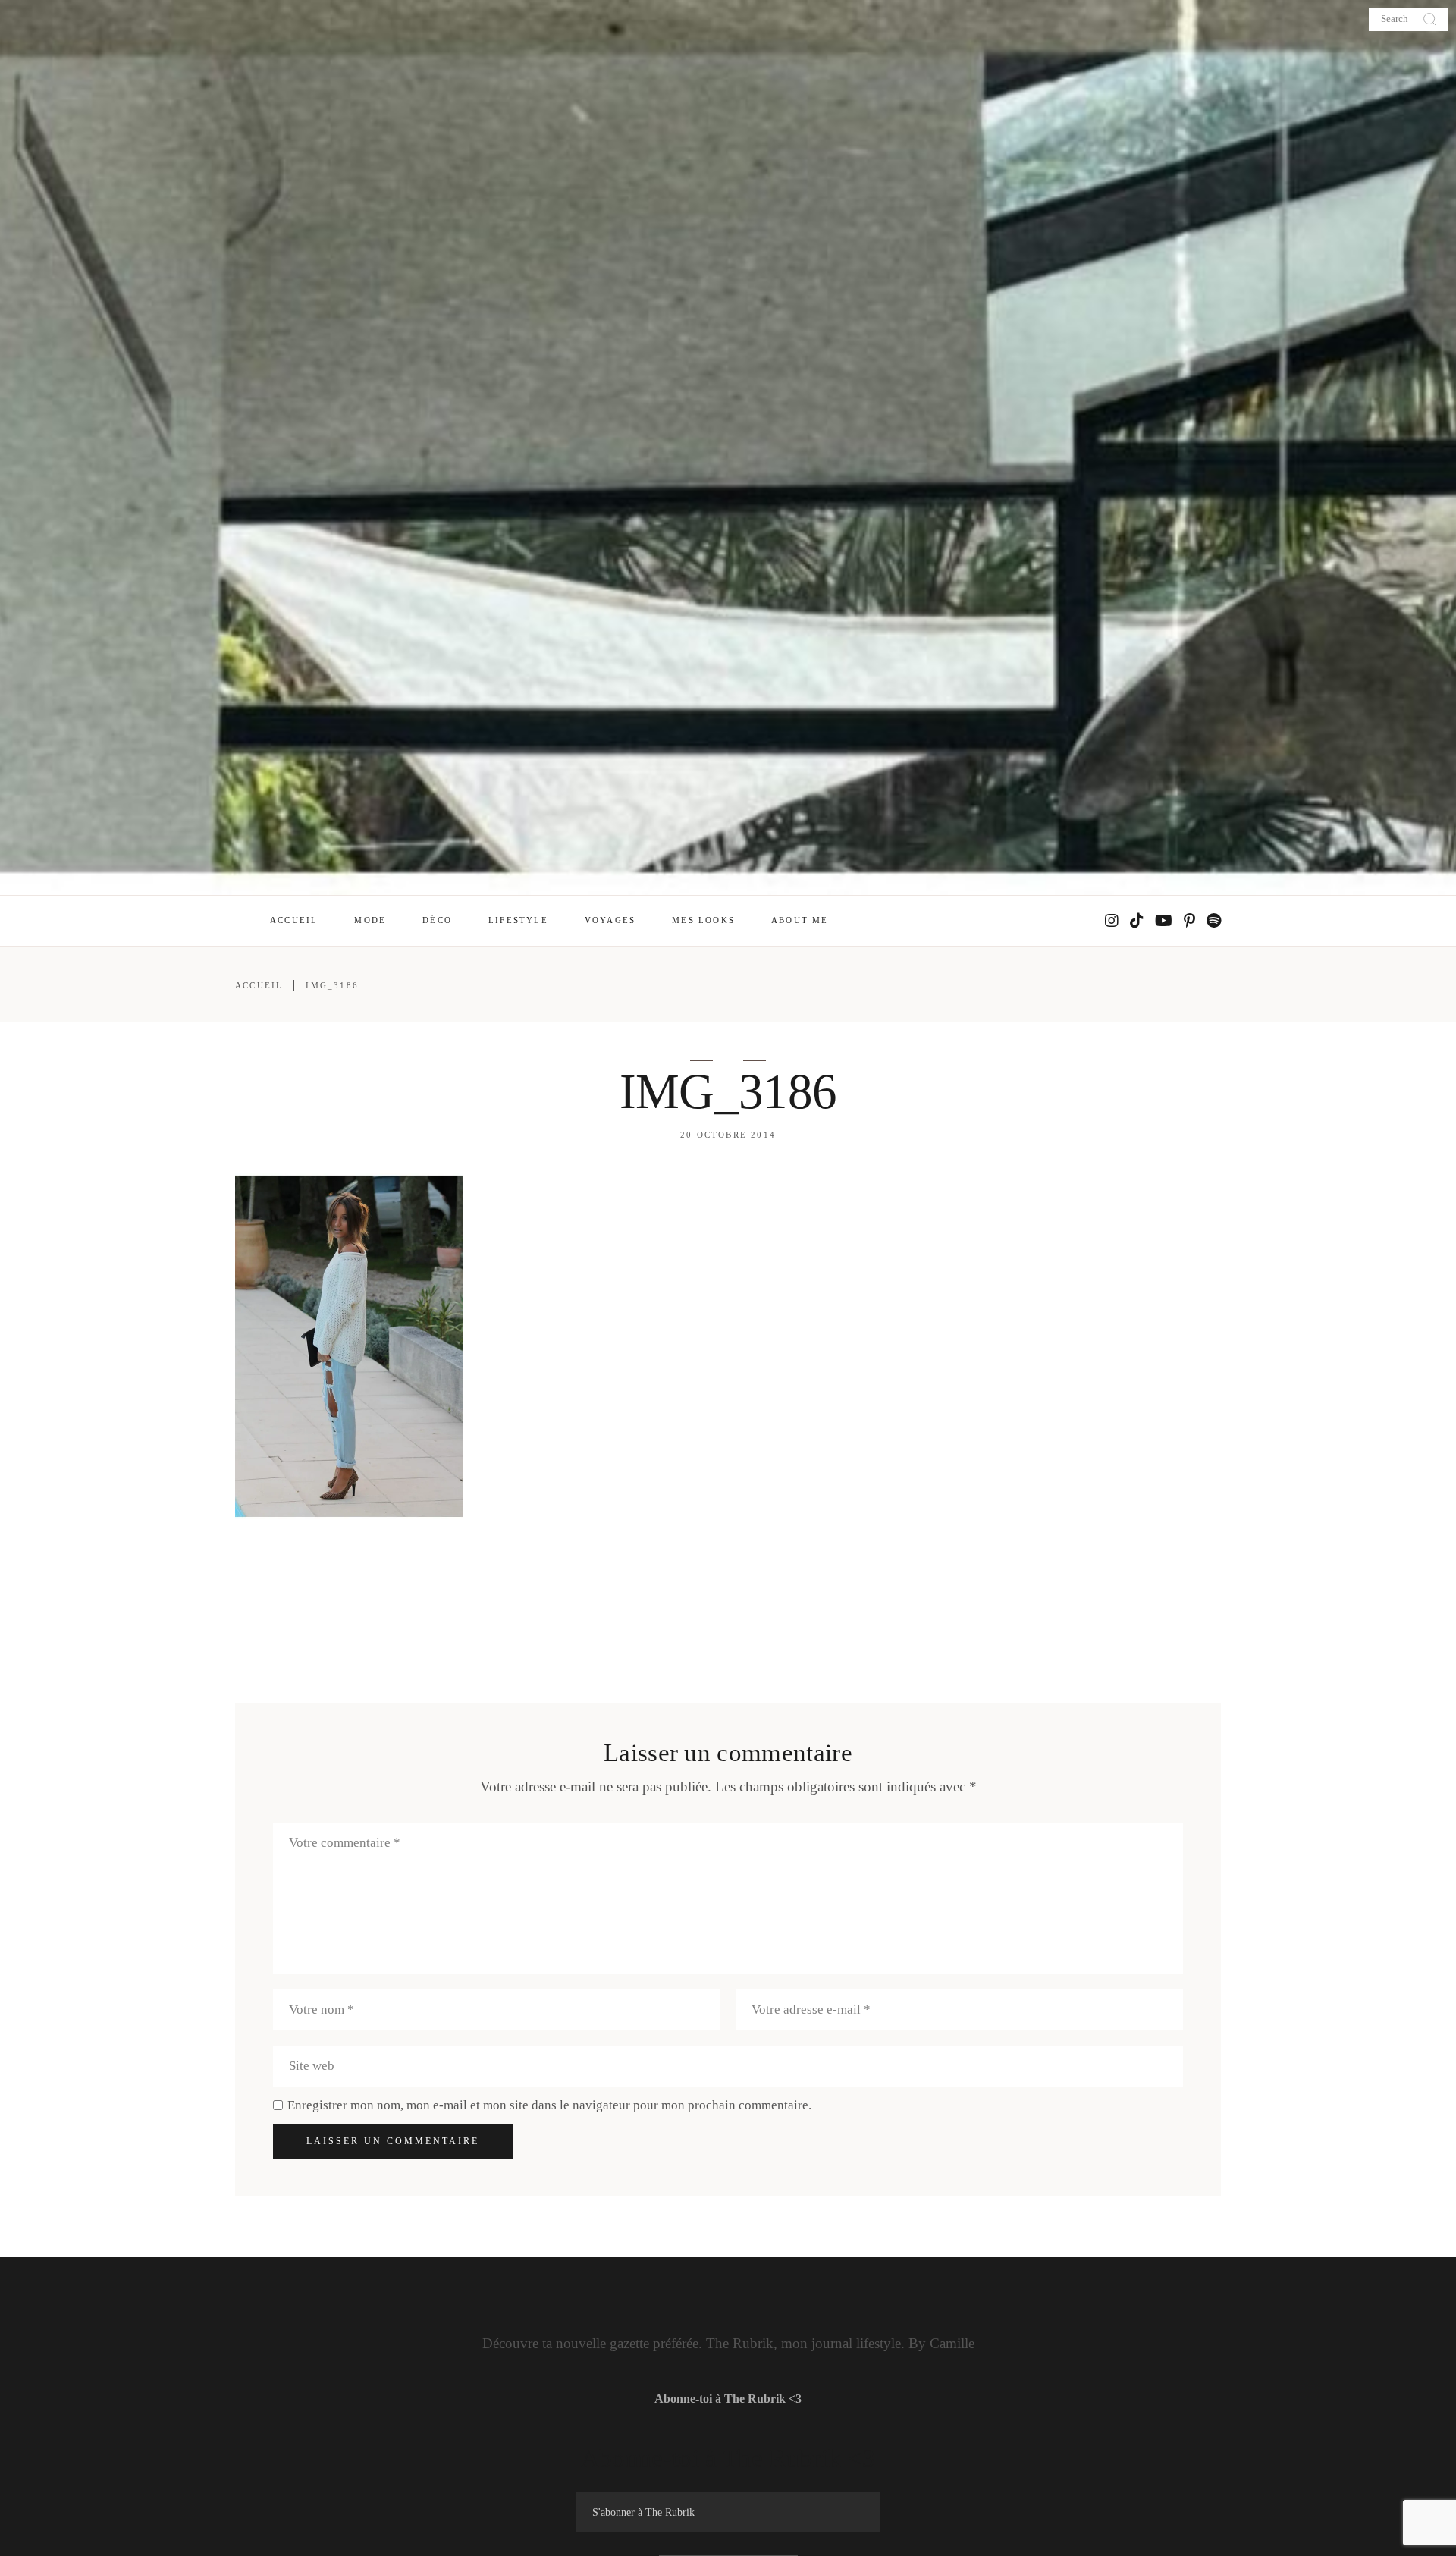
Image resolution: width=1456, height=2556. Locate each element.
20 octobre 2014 (728, 1135)
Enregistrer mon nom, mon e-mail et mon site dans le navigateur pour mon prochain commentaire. (549, 2105)
